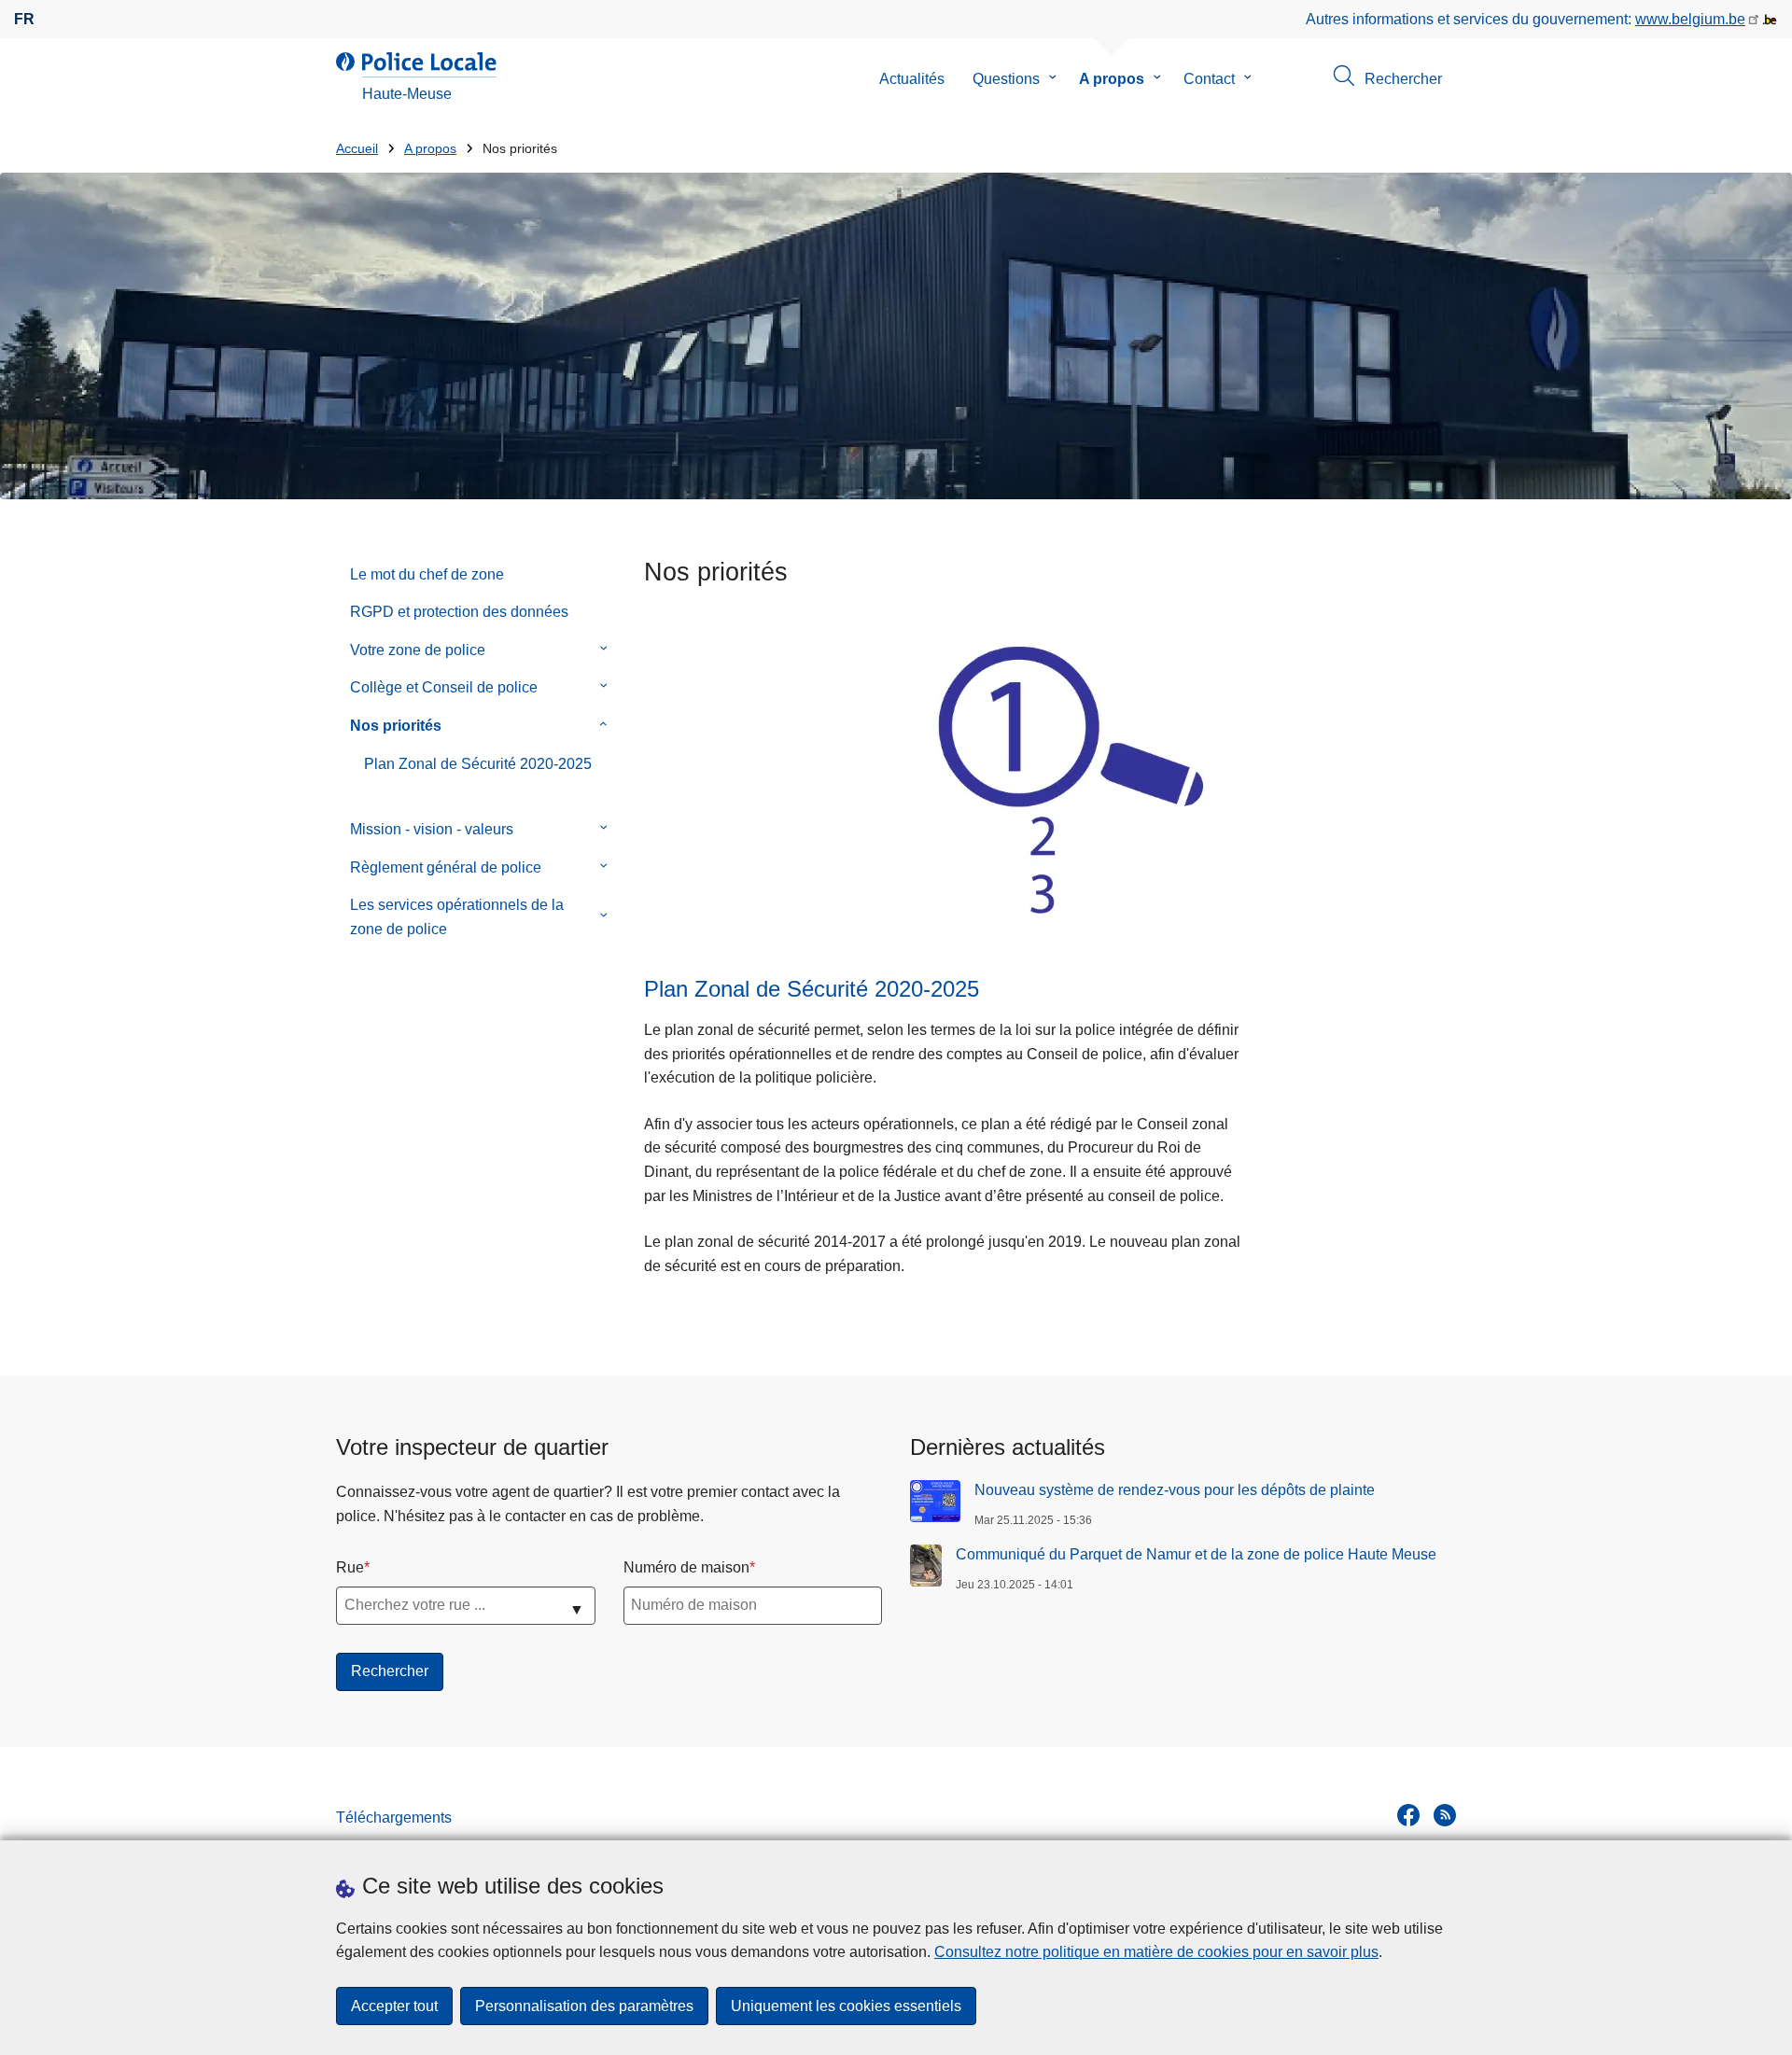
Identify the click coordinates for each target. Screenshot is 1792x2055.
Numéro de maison (686, 1567)
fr (24, 19)
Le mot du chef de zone (427, 574)
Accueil (357, 149)
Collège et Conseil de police (444, 687)
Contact (1209, 79)
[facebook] (1408, 1815)
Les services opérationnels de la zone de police (457, 917)
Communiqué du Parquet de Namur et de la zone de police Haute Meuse (1196, 1554)
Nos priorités (396, 726)
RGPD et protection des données (459, 612)
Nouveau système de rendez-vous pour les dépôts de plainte (1175, 1490)
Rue (350, 1567)
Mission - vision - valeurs (432, 829)
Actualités (912, 79)
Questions (1006, 79)
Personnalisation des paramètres (584, 2006)
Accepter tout (394, 2006)
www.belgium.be (1690, 19)
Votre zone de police (418, 650)
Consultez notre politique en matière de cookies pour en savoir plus (1156, 1952)
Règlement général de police (446, 867)
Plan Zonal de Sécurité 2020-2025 (478, 764)
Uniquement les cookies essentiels (846, 2006)
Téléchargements (394, 1817)
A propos (1112, 79)
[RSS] (1445, 1815)
